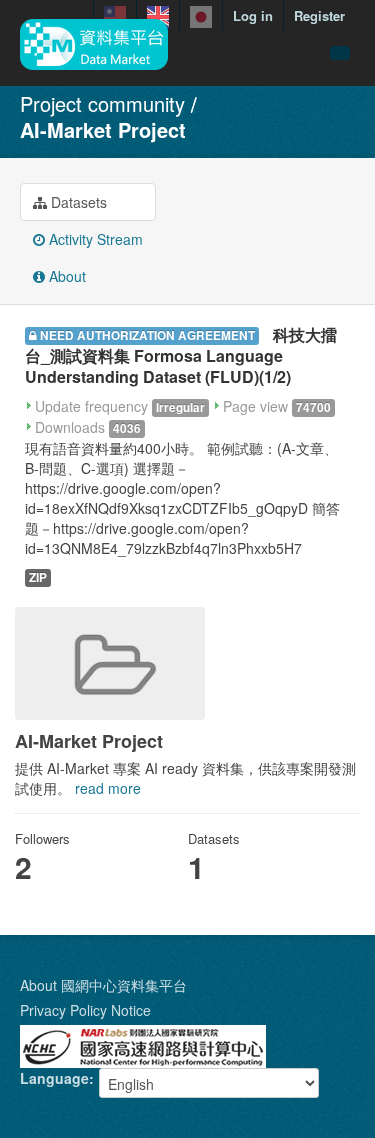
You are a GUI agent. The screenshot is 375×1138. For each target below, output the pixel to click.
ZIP (38, 577)
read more (108, 788)
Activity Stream (94, 239)
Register (319, 15)
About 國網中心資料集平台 (103, 985)
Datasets (77, 202)
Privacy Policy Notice (85, 1010)
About (65, 276)
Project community (102, 103)
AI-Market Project (103, 129)
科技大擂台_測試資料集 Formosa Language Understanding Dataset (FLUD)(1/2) (181, 355)
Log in (253, 15)
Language (54, 1078)
